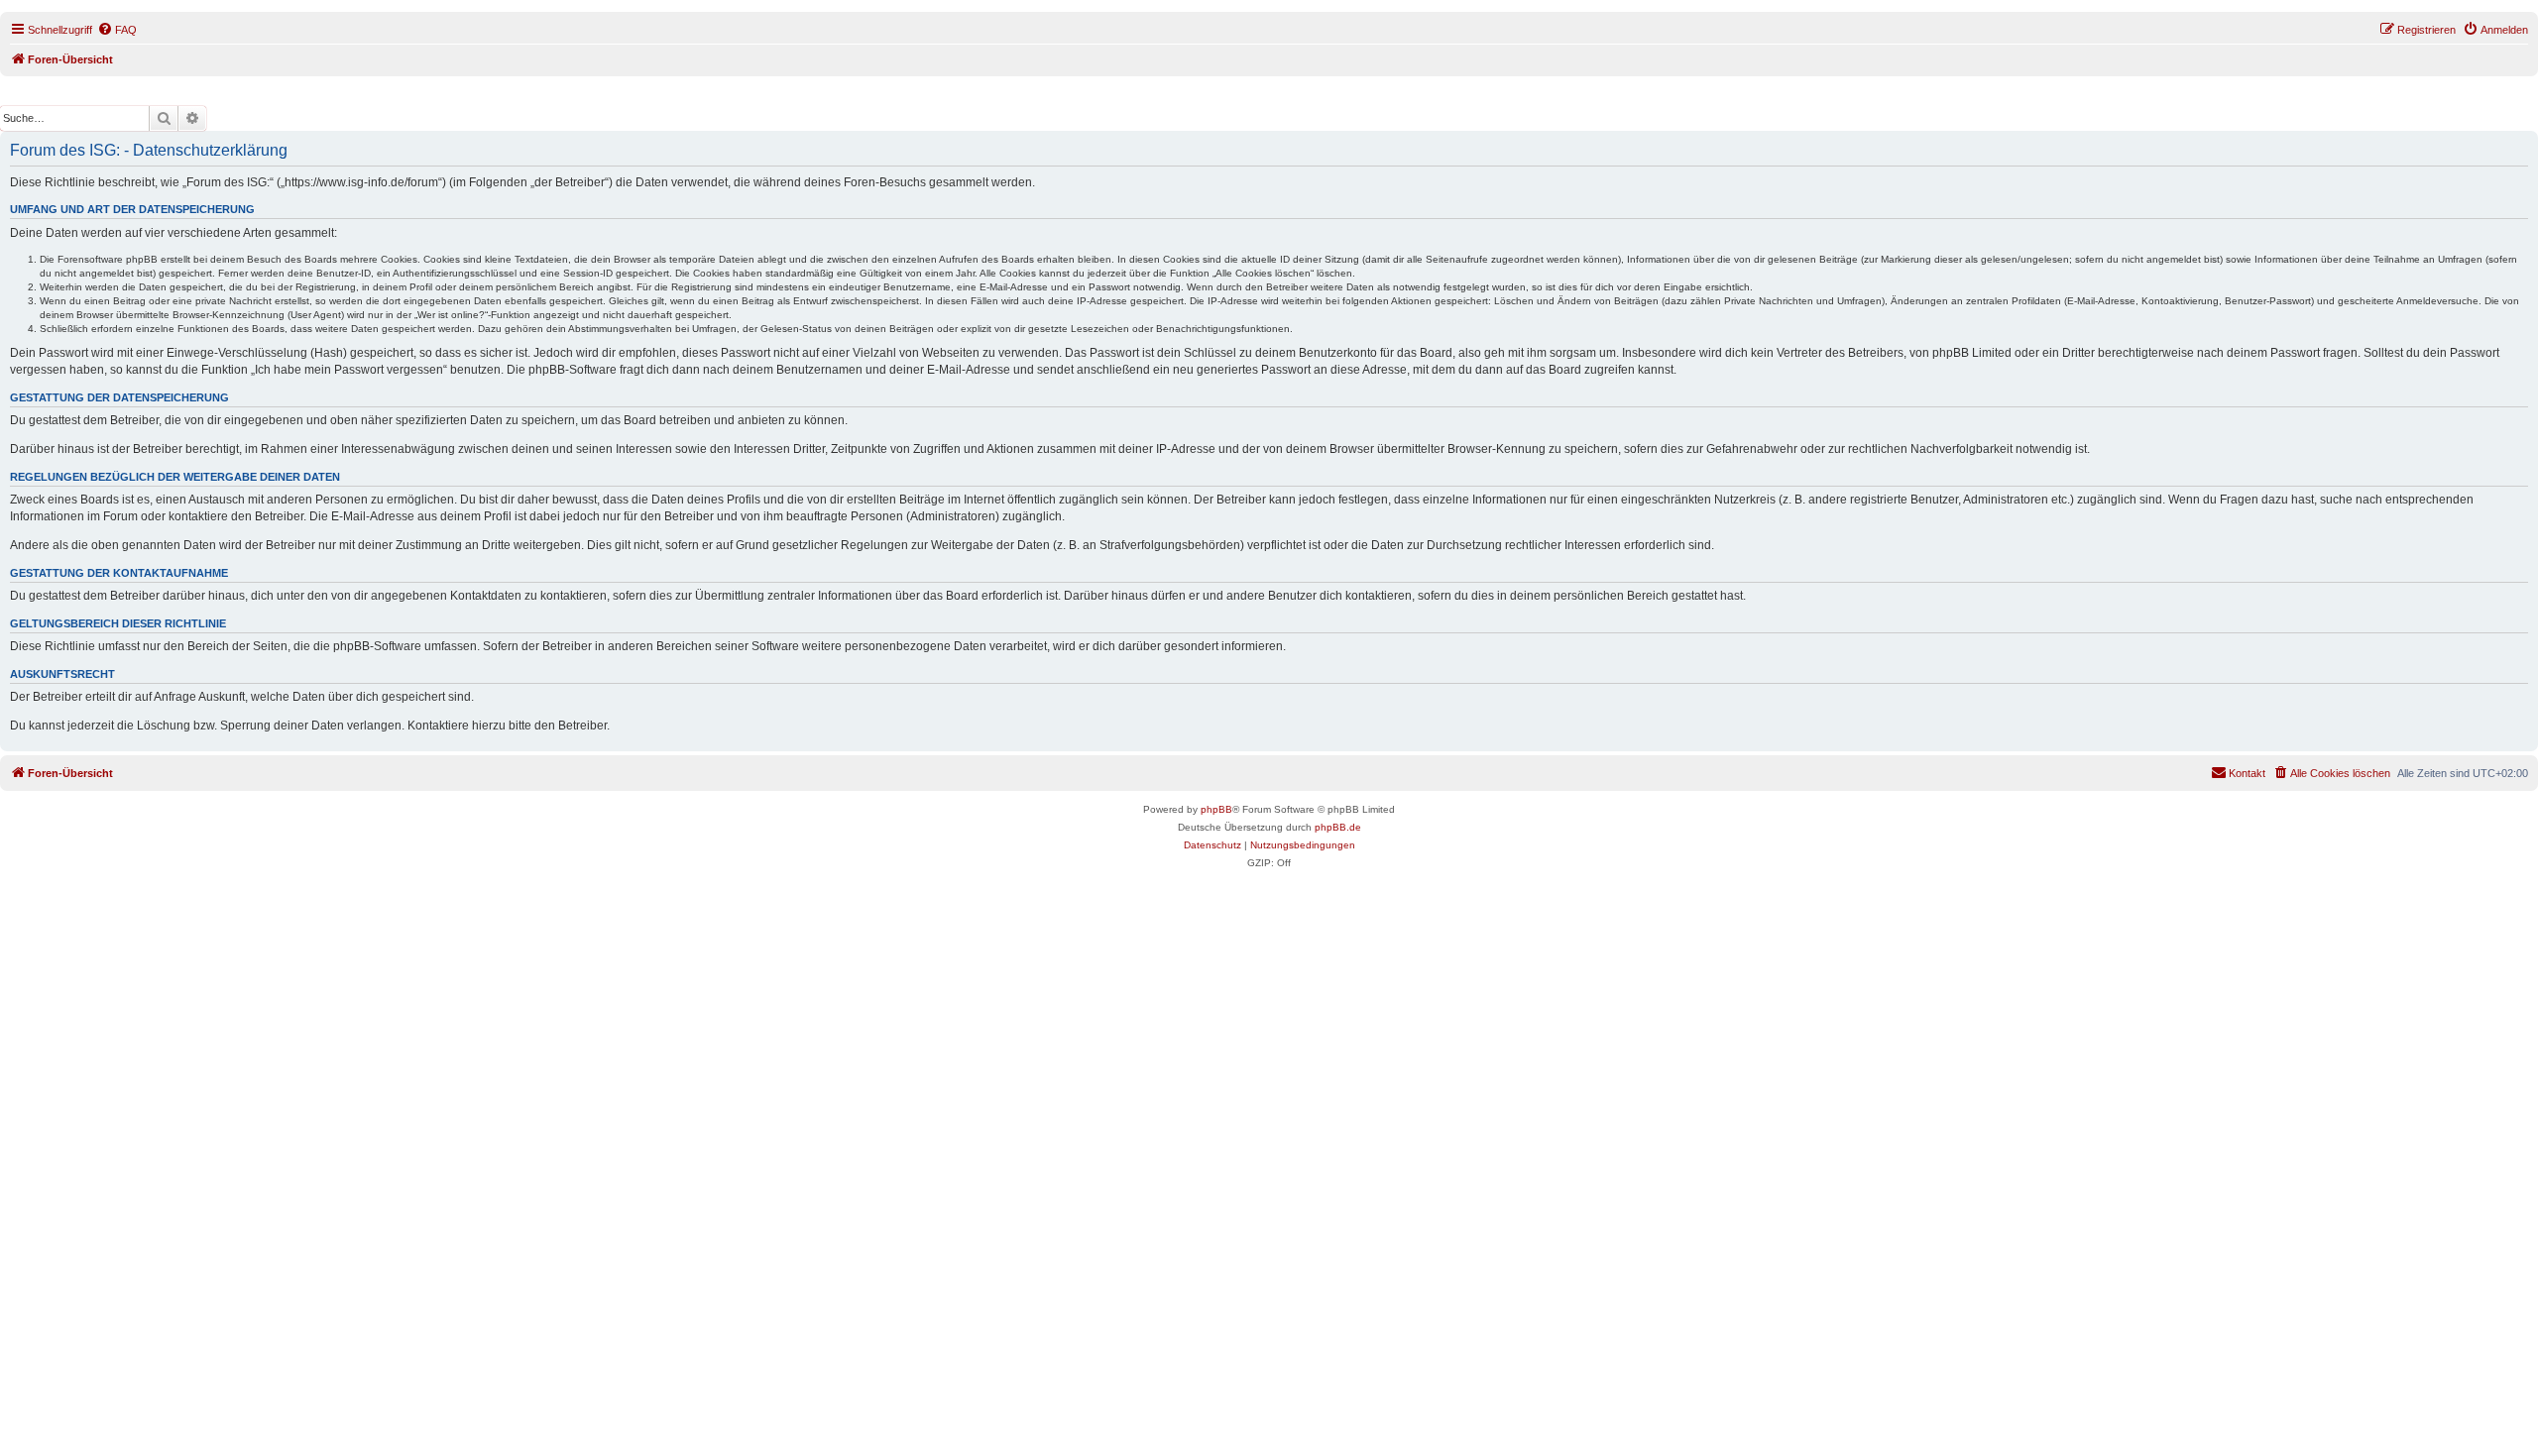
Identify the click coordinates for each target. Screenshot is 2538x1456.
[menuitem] (117, 30)
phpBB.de (1338, 827)
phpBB (1216, 809)
